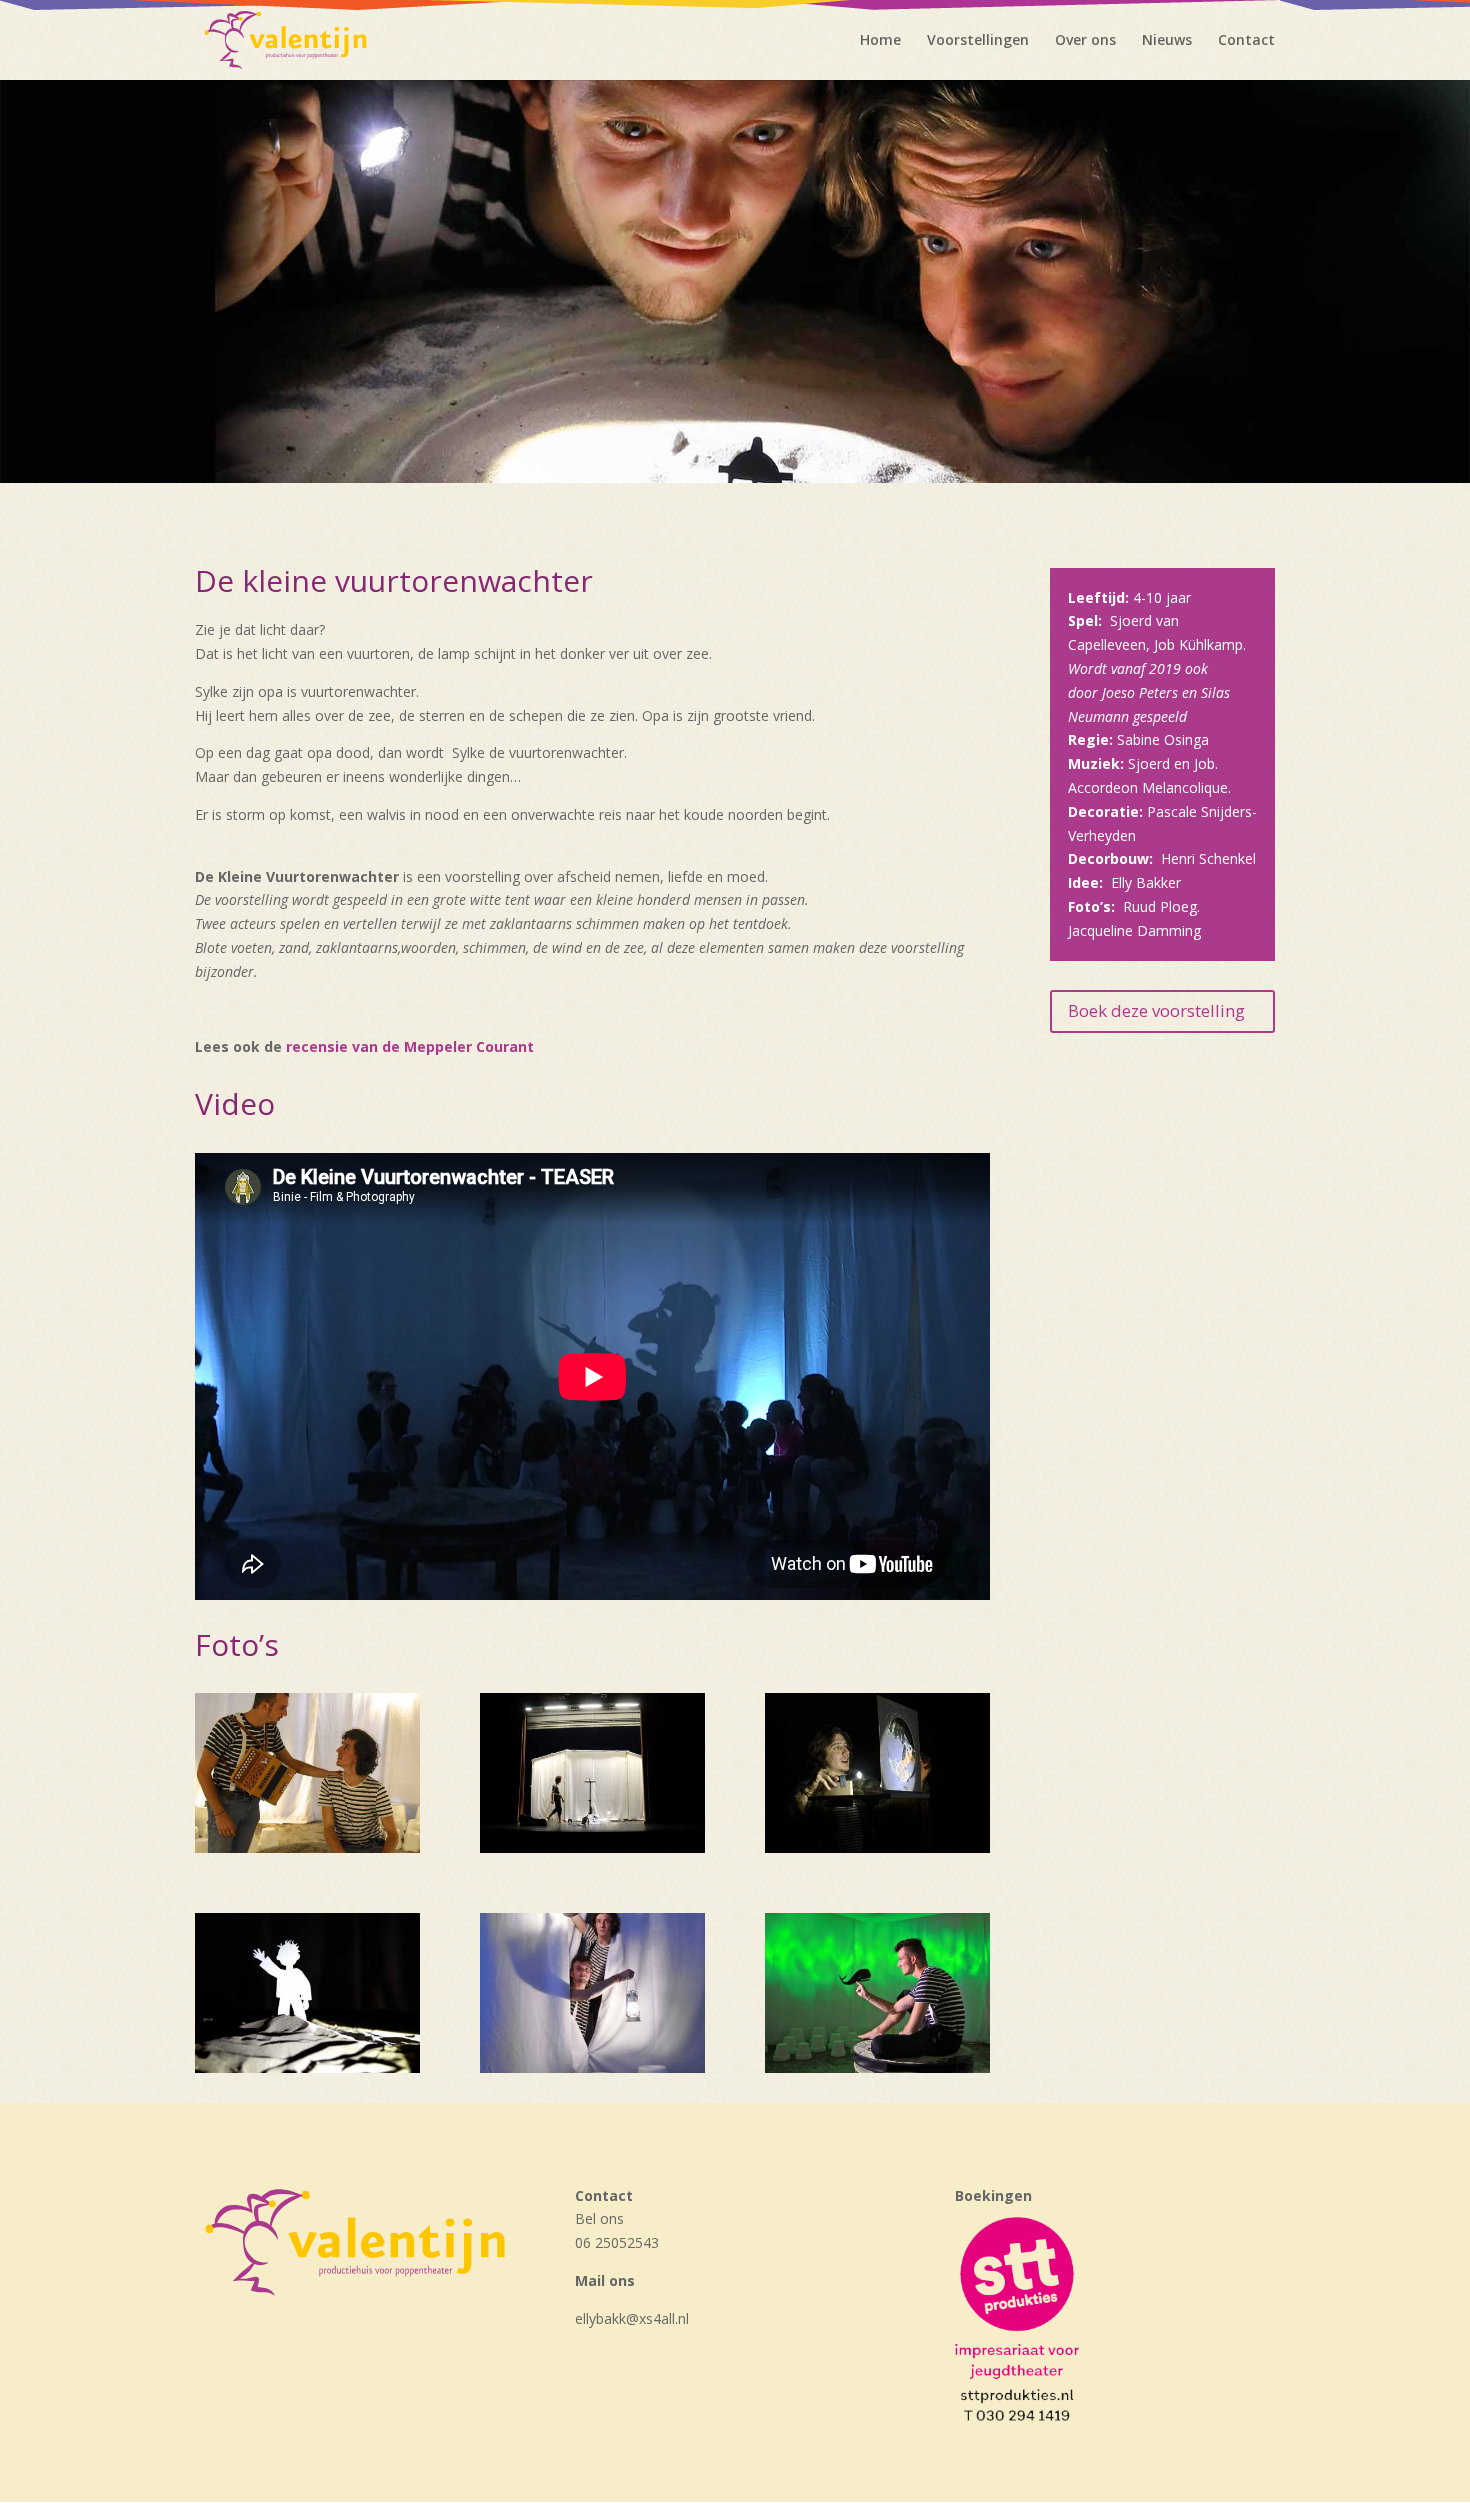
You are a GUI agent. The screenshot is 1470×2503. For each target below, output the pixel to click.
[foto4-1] (592, 1847)
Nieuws (1167, 41)
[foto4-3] (307, 2067)
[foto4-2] (877, 1847)
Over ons (1085, 41)
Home (880, 41)
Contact (1246, 41)
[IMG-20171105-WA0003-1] (877, 2067)
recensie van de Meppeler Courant (410, 1046)
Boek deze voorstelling (1156, 1010)
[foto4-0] (307, 1847)
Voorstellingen (978, 41)
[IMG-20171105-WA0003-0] (592, 2067)
